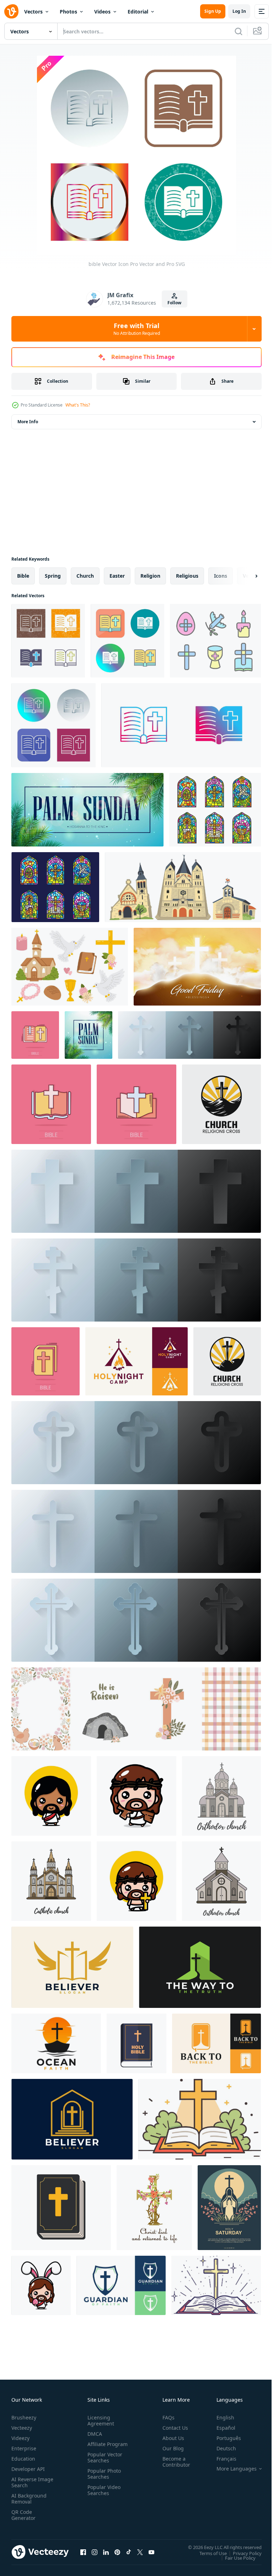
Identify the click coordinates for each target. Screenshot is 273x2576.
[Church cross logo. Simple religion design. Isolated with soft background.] (221, 1104)
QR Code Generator (23, 2515)
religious (187, 576)
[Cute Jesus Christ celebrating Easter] (41, 2285)
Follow (174, 303)
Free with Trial (137, 329)
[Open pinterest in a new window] (117, 2552)
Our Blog (170, 2448)
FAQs (166, 2417)
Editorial (138, 12)
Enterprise (24, 2448)
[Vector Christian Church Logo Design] (72, 1967)
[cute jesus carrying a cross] (136, 1796)
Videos (102, 12)
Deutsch (221, 2448)
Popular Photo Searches (103, 2480)
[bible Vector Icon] (48, 641)
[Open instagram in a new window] (95, 2552)
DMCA (93, 2434)
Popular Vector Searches (103, 2463)
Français (221, 2459)
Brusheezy (24, 2417)
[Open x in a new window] (140, 2552)
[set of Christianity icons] (70, 967)
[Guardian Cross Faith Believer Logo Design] (121, 2285)
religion (150, 576)
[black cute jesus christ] (51, 1796)
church (85, 576)
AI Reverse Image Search (28, 2482)
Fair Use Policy (235, 2558)
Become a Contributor (173, 2462)
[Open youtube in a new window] (151, 2552)
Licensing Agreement (99, 2420)
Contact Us (172, 2428)
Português (223, 2438)
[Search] (239, 31)
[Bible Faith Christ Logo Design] (216, 2043)
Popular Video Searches (103, 2496)
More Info (28, 422)
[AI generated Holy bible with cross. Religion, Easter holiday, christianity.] (216, 2285)
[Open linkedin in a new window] (106, 2552)
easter (117, 576)
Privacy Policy (242, 2553)
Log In (239, 11)
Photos (68, 12)
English (220, 2417)
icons (221, 576)
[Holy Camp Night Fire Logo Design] (136, 1361)
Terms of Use (208, 2553)
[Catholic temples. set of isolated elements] (183, 887)
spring (53, 576)
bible (23, 576)
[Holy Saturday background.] (229, 2208)
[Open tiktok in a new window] (129, 2552)
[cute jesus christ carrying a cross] (136, 1881)
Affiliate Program (96, 2447)
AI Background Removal (29, 2499)
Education (23, 2459)
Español (221, 2428)
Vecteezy (22, 2428)
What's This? (78, 405)
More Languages (231, 2469)
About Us (170, 2438)
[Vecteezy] (11, 11)
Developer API (28, 2469)
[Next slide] (245, 576)
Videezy (20, 2438)
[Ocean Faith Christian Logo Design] (56, 2043)
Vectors (33, 12)
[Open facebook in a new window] (83, 2552)
